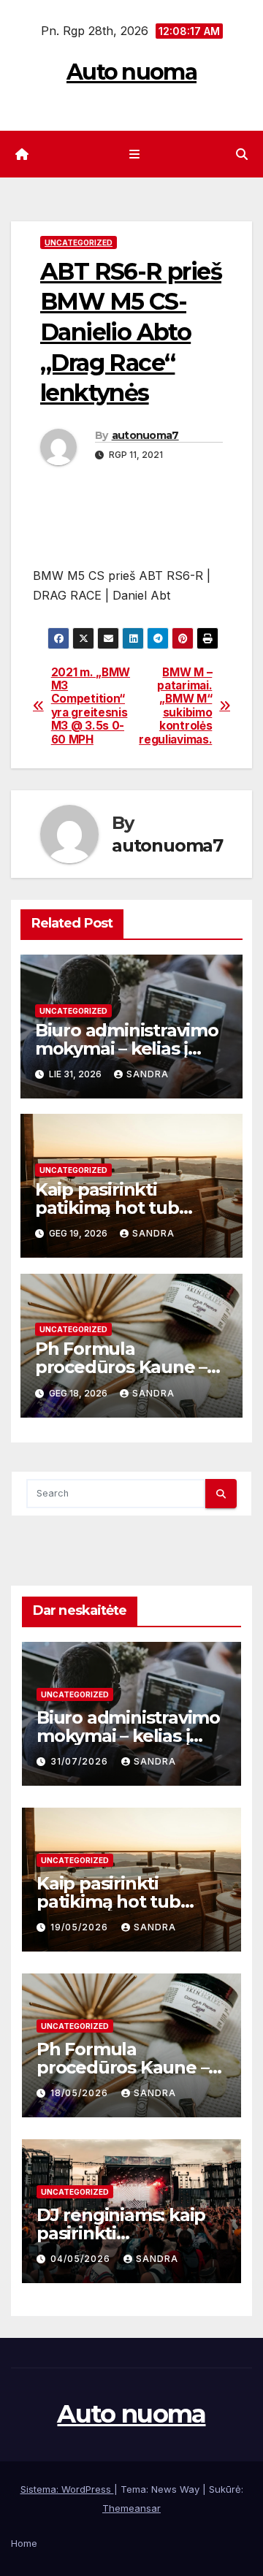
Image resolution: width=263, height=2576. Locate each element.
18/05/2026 (81, 2093)
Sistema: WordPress (67, 2489)
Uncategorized (79, 242)
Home (24, 2543)
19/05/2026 (81, 1927)
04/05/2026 (82, 2259)
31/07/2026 (81, 1761)
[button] (242, 154)
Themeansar (131, 2508)
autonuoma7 (145, 435)
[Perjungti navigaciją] (134, 154)
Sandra (148, 1074)
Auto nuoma (131, 72)
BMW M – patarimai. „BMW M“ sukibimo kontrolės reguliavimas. (175, 706)
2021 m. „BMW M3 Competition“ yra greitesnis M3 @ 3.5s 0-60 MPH (91, 706)
